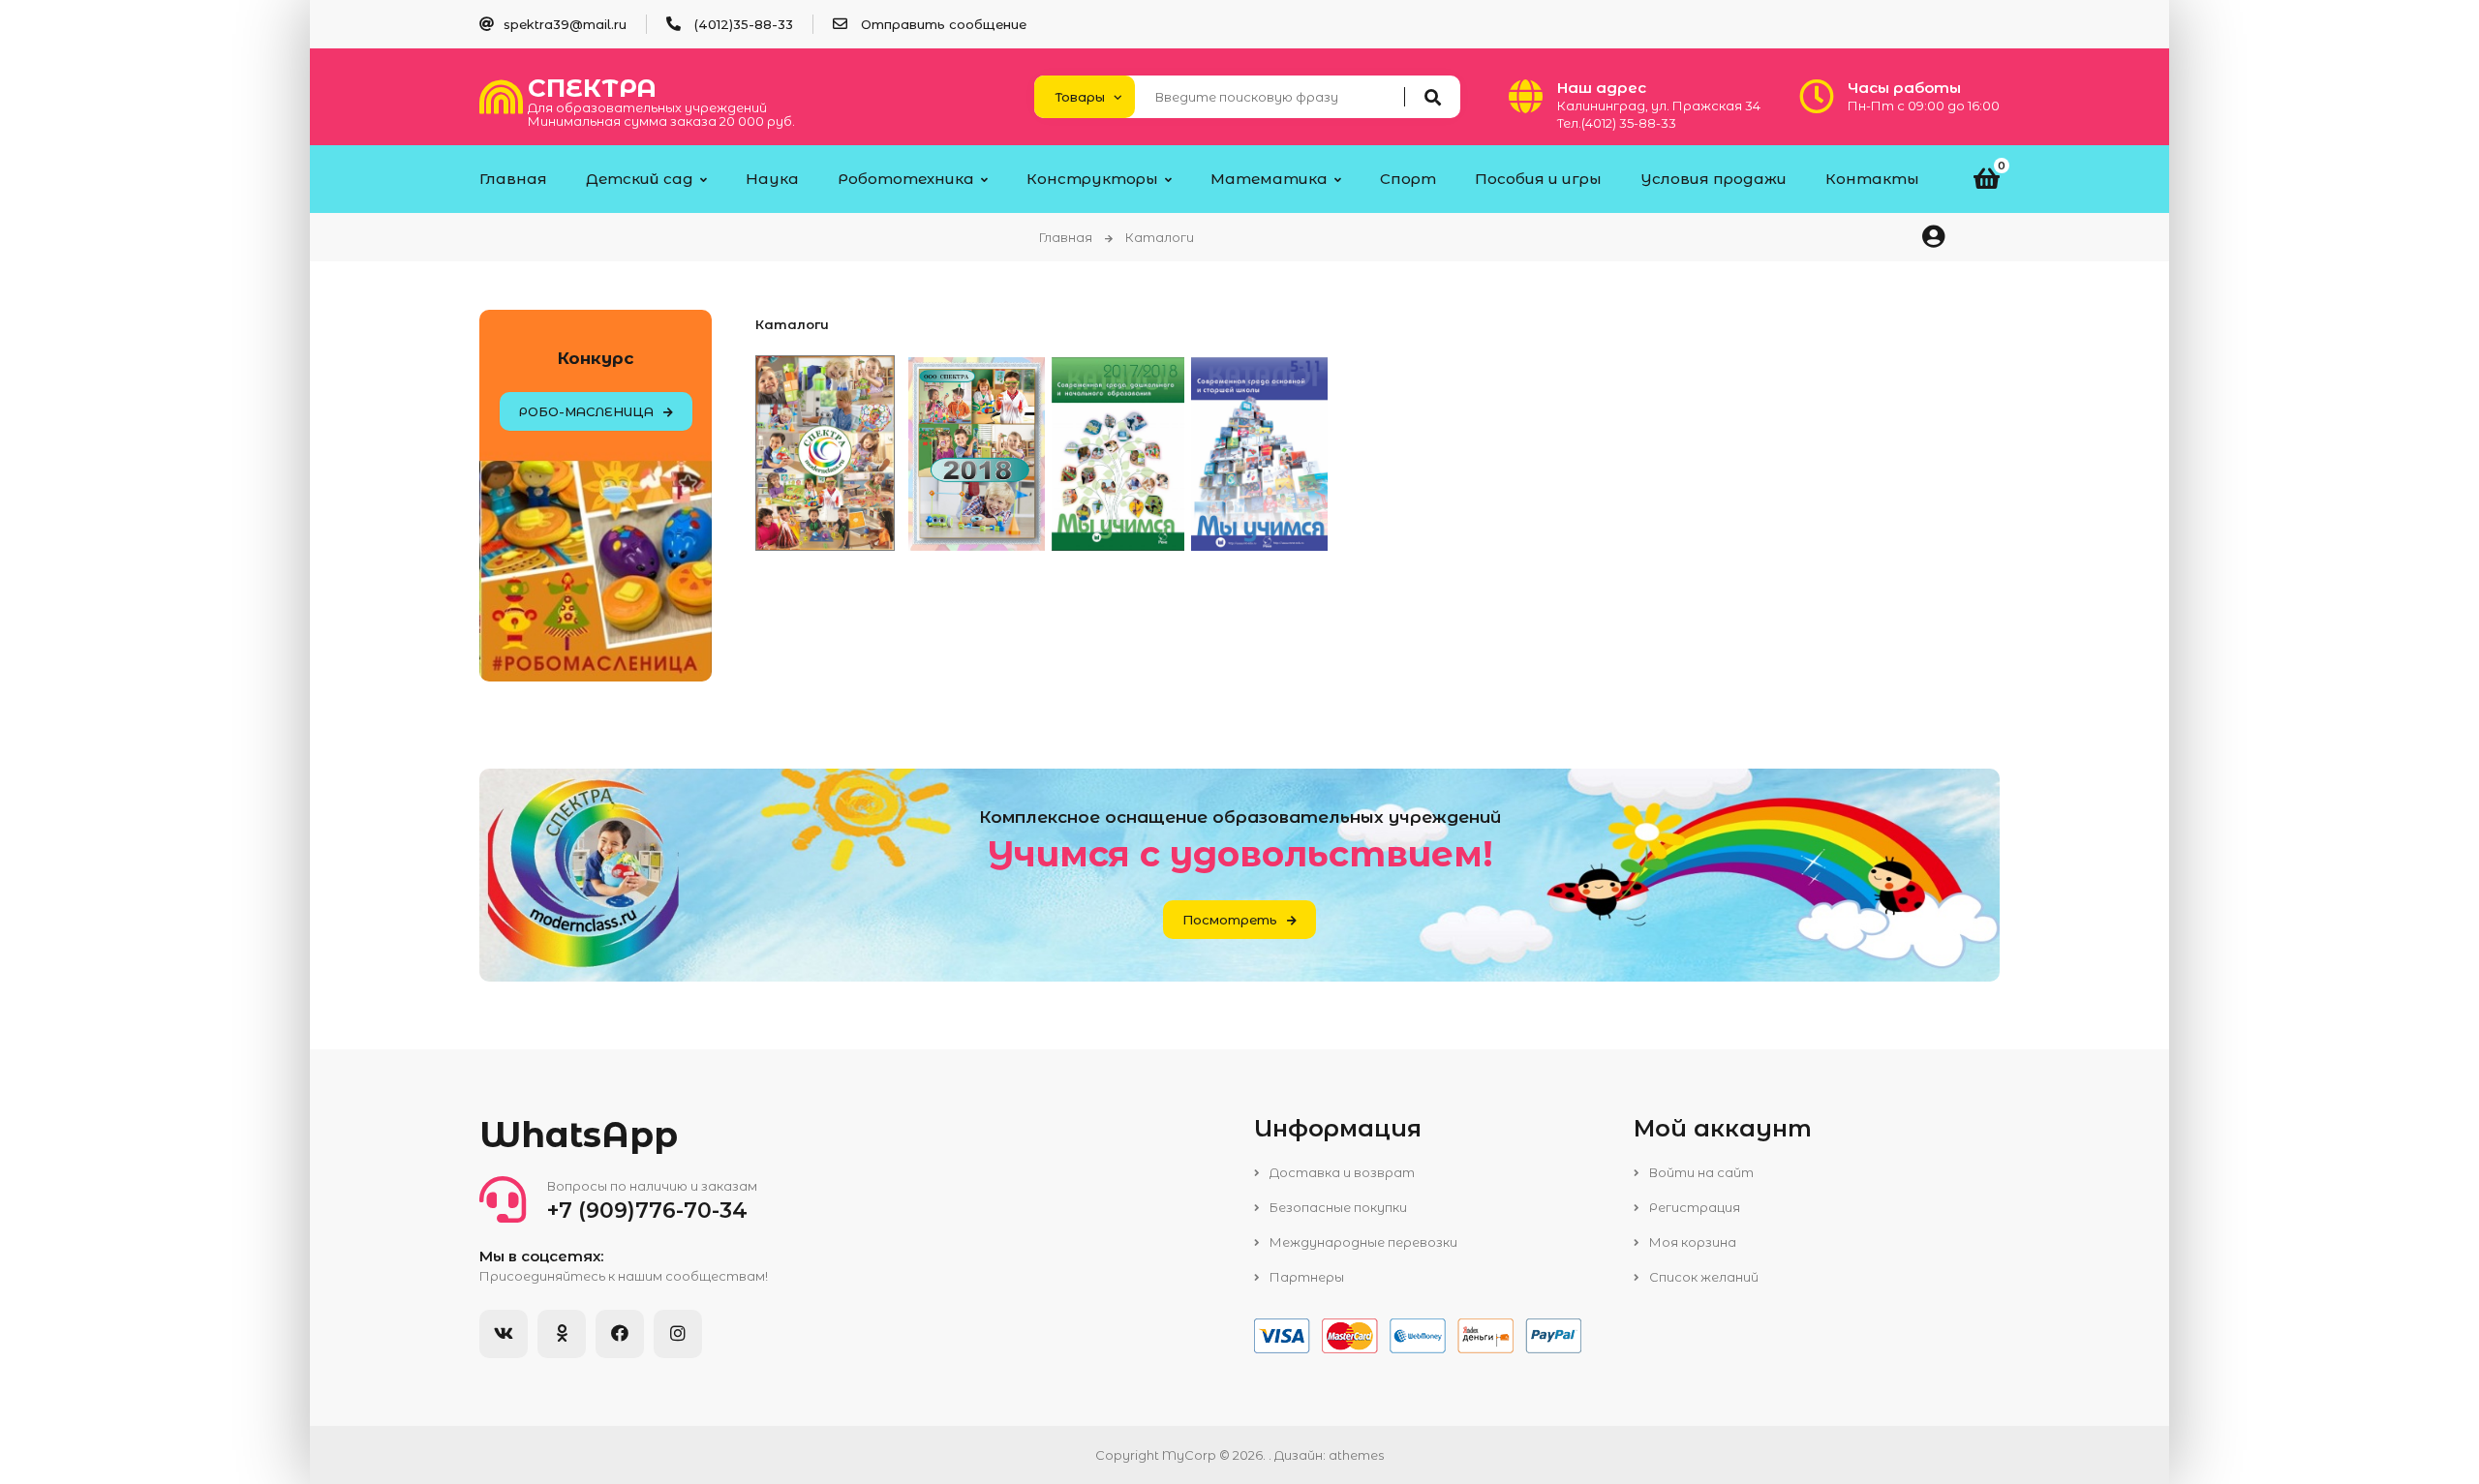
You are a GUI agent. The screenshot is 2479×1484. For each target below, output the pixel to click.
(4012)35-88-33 (744, 24)
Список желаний (1702, 1277)
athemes (1356, 1455)
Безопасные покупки (1337, 1207)
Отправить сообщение (944, 24)
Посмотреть (1230, 920)
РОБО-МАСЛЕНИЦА (586, 411)
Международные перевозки (1362, 1242)
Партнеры (1305, 1277)
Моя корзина (1691, 1242)
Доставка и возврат (1341, 1172)
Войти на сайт (1700, 1172)
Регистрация (1693, 1207)
